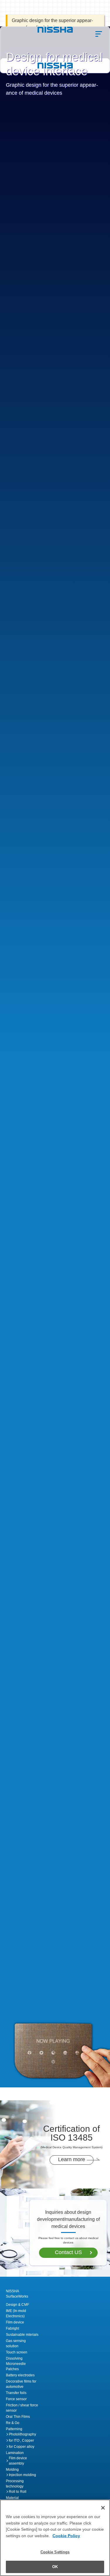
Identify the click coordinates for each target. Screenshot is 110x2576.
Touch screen (17, 2352)
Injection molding (22, 2475)
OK (55, 2567)
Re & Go (13, 2423)
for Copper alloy (22, 2447)
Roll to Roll (18, 2492)
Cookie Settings (55, 2552)
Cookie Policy (66, 2536)
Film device (15, 2322)
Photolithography (22, 2434)
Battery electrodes (20, 2375)
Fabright (12, 2328)
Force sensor (16, 2399)
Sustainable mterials (22, 2335)
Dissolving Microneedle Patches (16, 2364)
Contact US (68, 2252)
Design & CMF (17, 2305)
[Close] (103, 2508)
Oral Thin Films (18, 2417)
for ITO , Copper (21, 2440)
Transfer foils (16, 2393)
